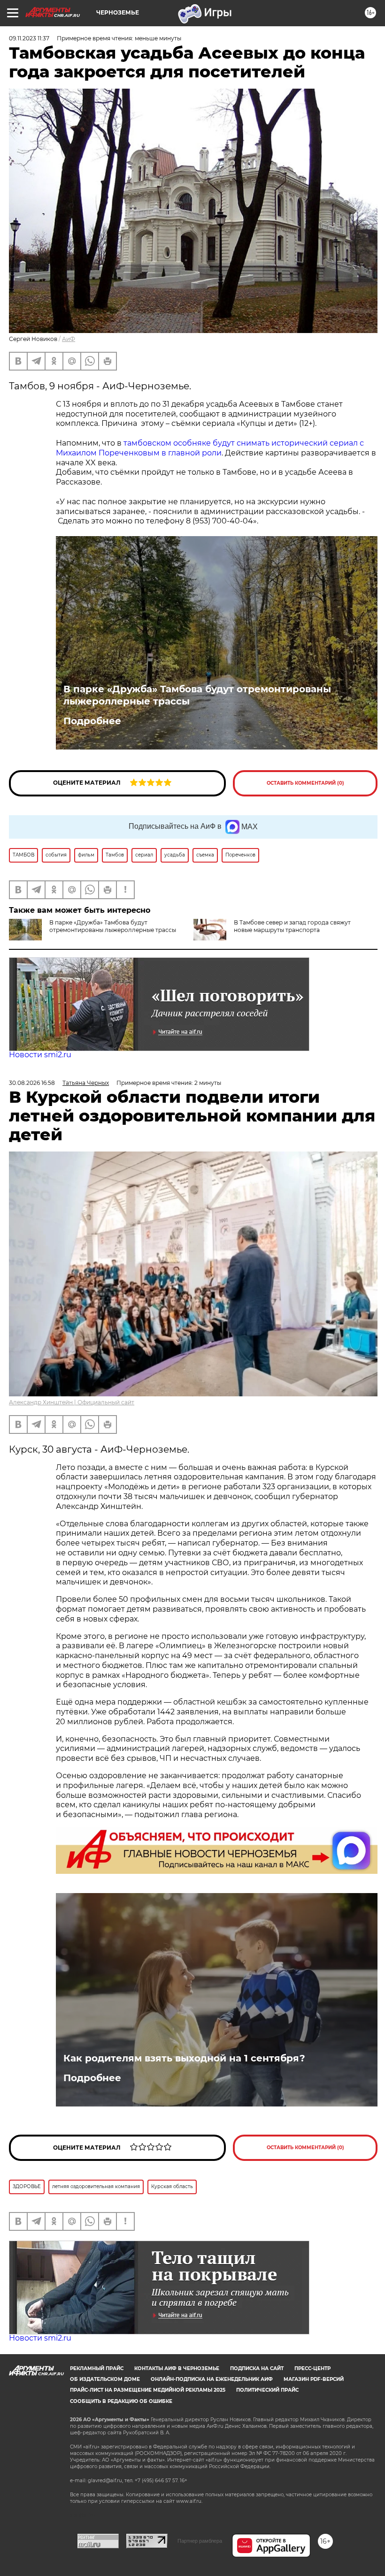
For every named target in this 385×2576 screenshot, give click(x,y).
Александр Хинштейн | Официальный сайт (72, 1402)
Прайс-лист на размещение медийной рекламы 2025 (148, 2390)
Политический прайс (267, 2390)
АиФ (69, 339)
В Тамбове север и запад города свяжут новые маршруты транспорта (292, 926)
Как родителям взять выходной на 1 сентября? (184, 2058)
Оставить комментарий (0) (305, 783)
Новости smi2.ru (40, 1055)
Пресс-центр (312, 2368)
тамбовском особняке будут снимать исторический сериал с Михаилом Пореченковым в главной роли (210, 448)
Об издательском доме (105, 2379)
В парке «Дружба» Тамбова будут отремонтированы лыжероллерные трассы (197, 695)
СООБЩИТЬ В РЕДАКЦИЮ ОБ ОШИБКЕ (121, 2401)
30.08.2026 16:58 (32, 1083)
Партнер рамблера (200, 2541)
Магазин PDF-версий (314, 2379)
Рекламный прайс (97, 2368)
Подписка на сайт (257, 2368)
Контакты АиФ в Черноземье (177, 2368)
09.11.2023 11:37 (29, 38)
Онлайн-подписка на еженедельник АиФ (212, 2379)
